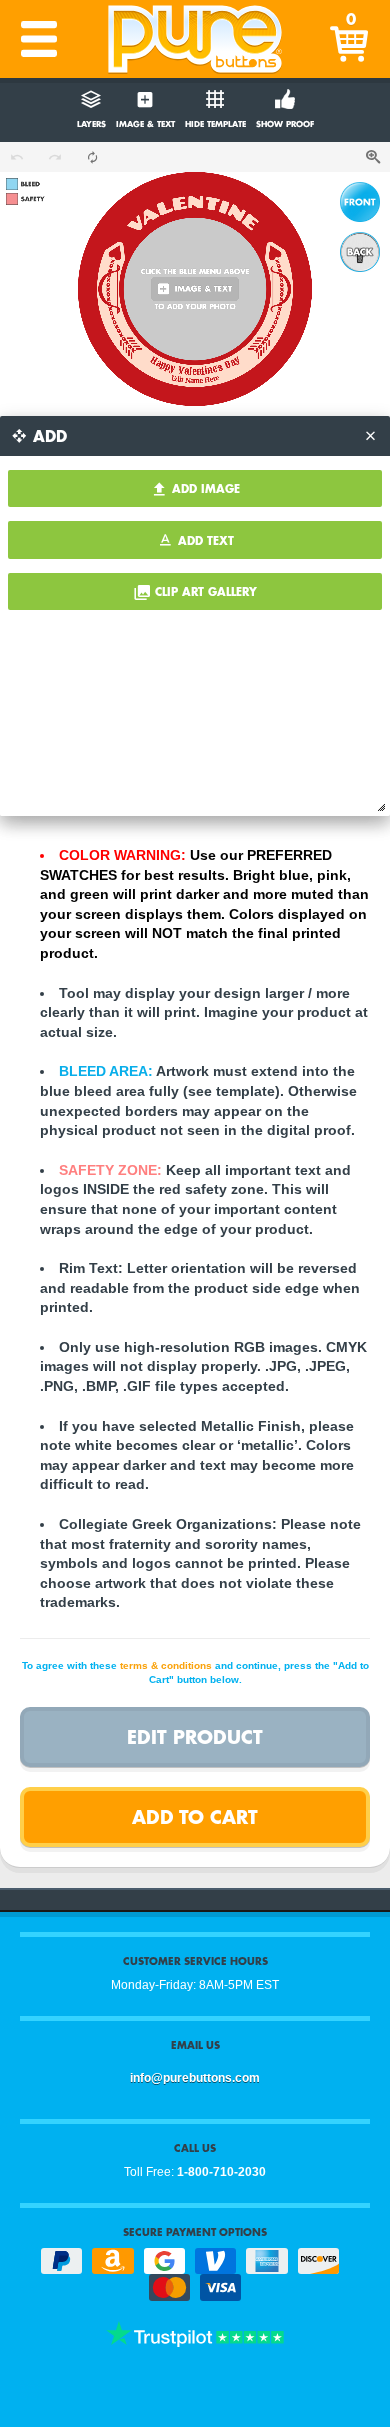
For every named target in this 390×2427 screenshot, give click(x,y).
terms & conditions (166, 1665)
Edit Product (195, 1736)
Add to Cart (195, 1816)
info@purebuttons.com (195, 2078)
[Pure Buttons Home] (195, 39)
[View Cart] (351, 39)
